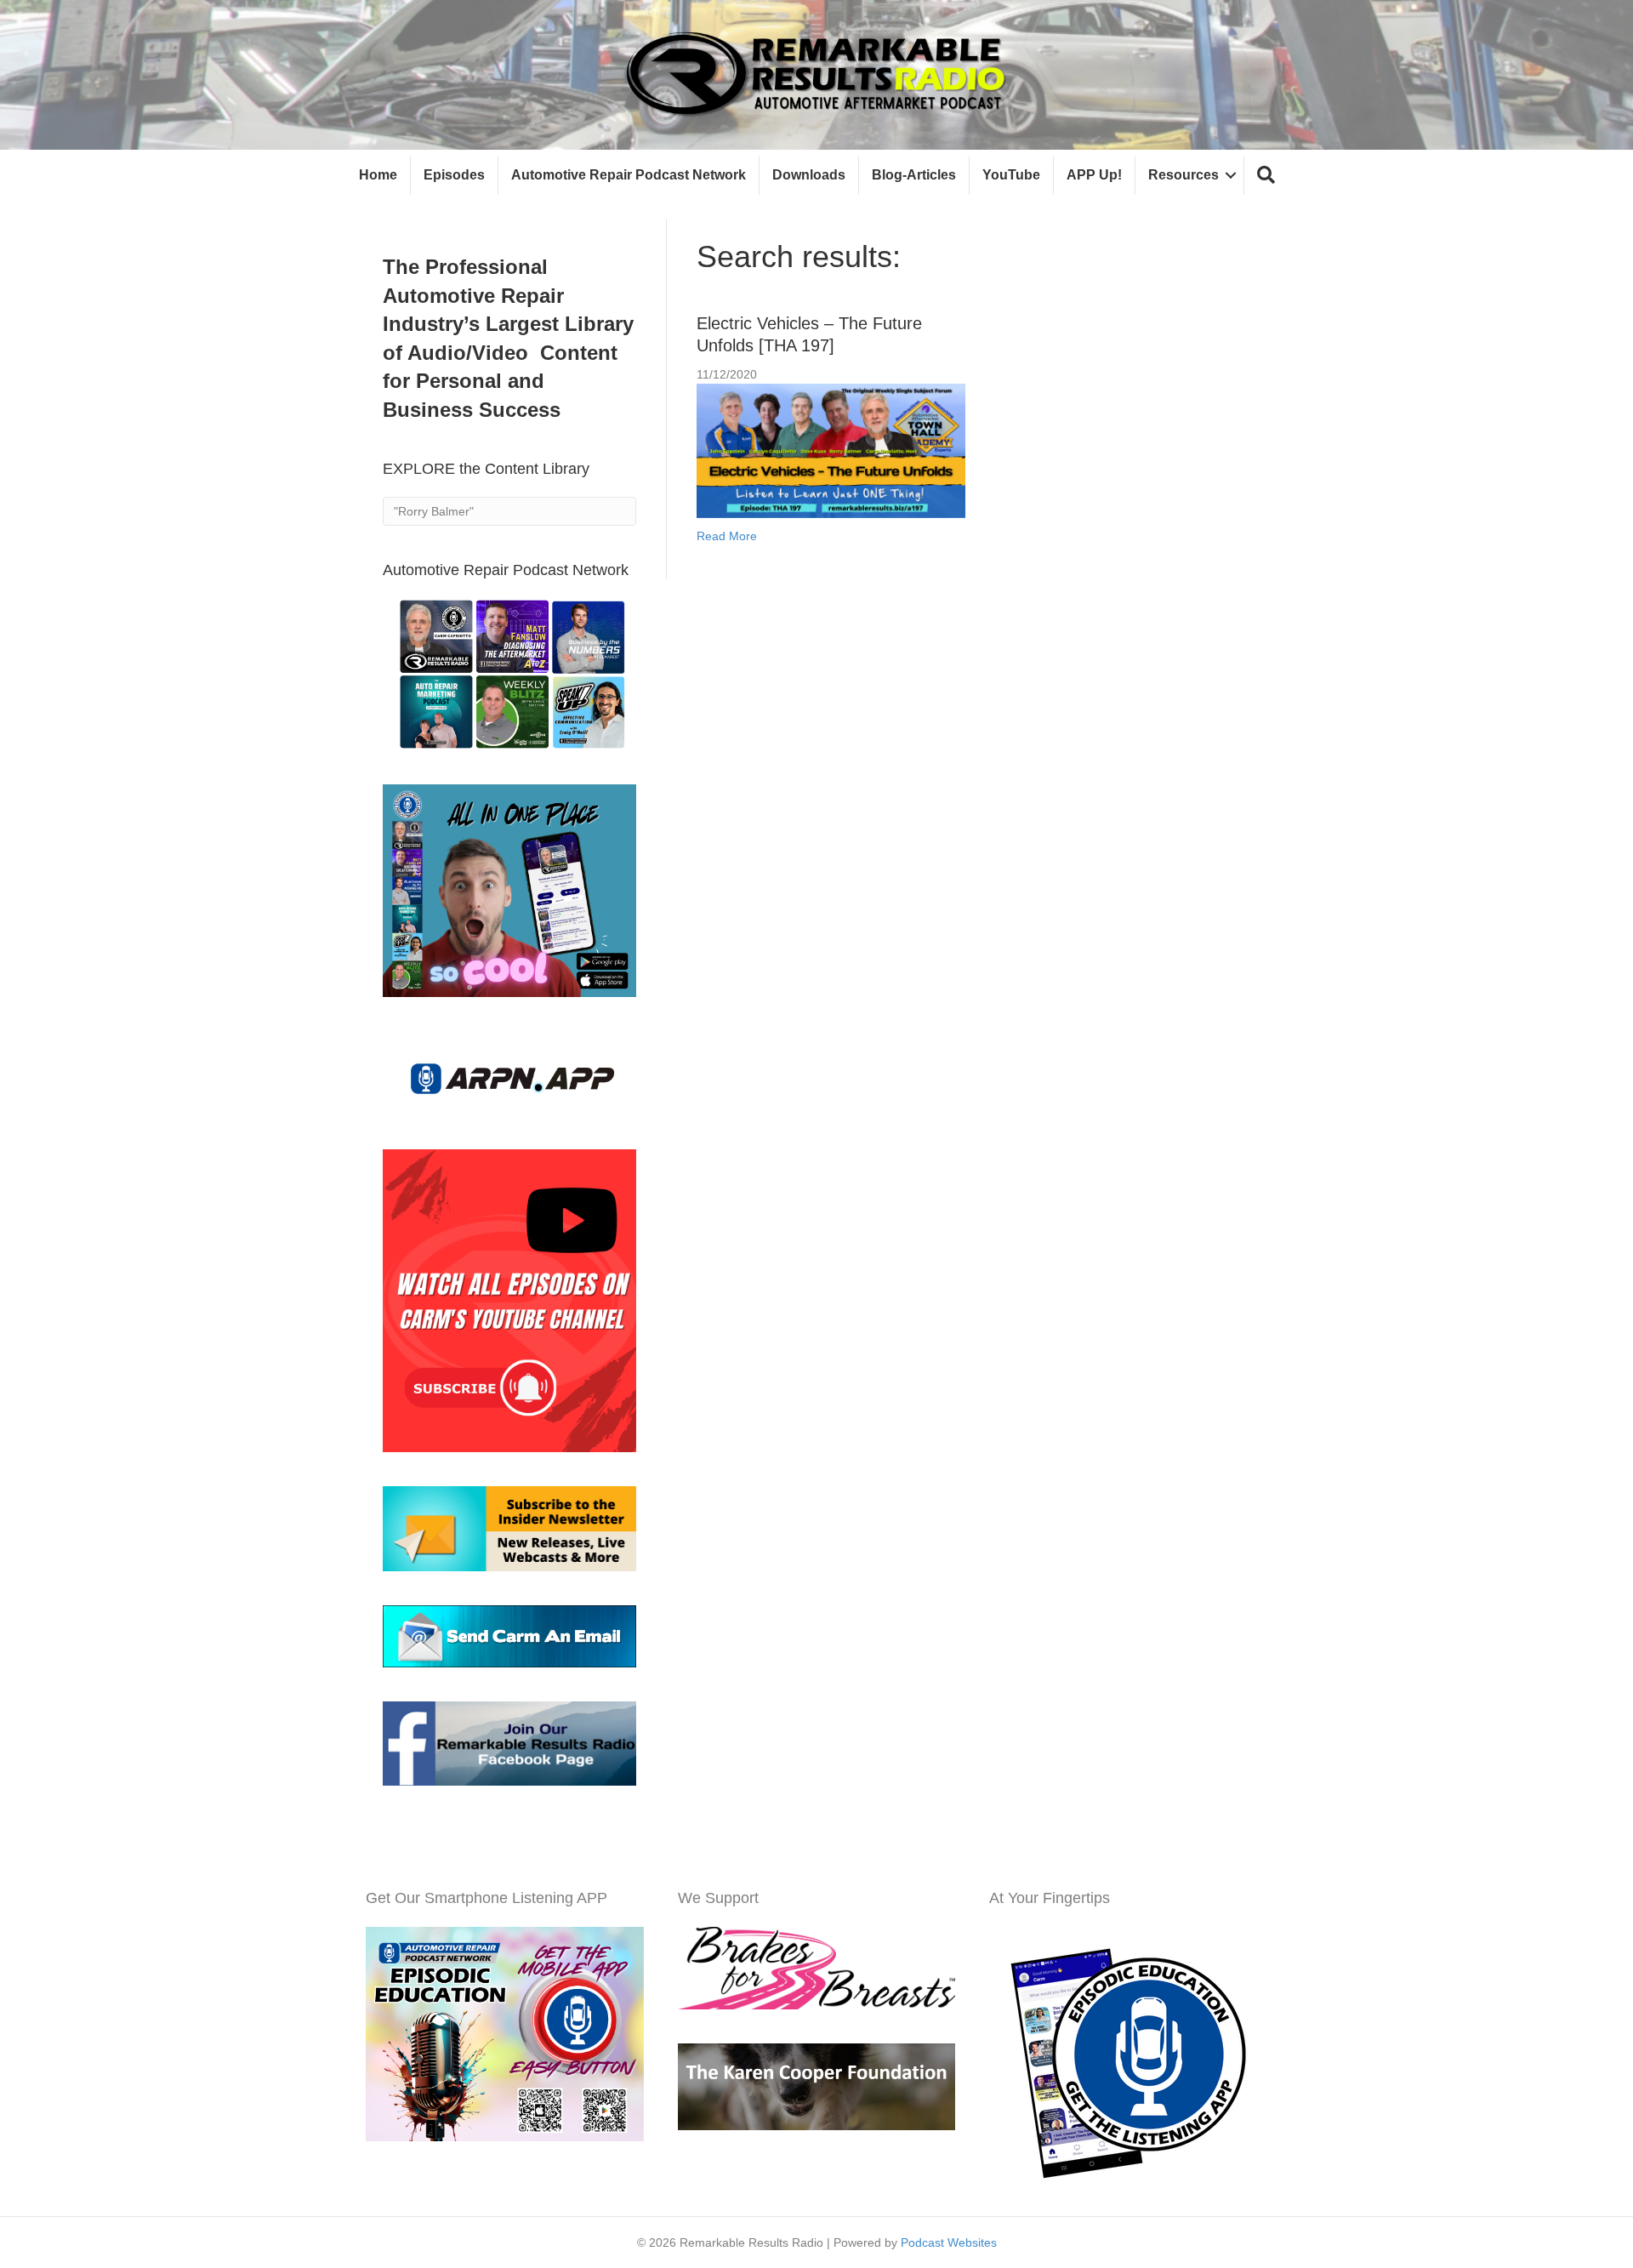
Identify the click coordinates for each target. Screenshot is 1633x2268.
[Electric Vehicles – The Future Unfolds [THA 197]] (831, 450)
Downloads (809, 175)
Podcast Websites (949, 2242)
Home (378, 175)
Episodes (454, 175)
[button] (1266, 176)
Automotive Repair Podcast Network (629, 175)
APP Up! (1094, 175)
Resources (1183, 175)
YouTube (1011, 175)
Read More (727, 536)
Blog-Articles (914, 175)
